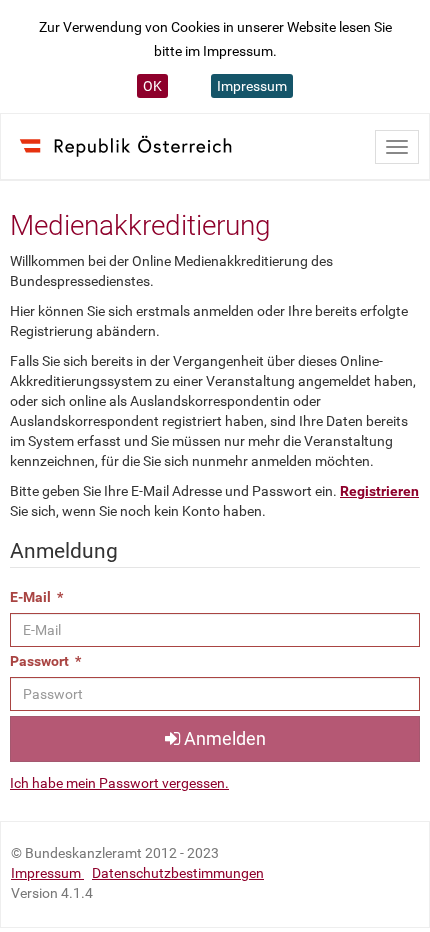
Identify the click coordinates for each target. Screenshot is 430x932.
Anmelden (223, 738)
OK (152, 86)
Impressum (252, 86)
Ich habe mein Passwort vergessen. (119, 783)
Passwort (45, 661)
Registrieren (379, 491)
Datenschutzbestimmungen (178, 873)
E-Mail (36, 597)
